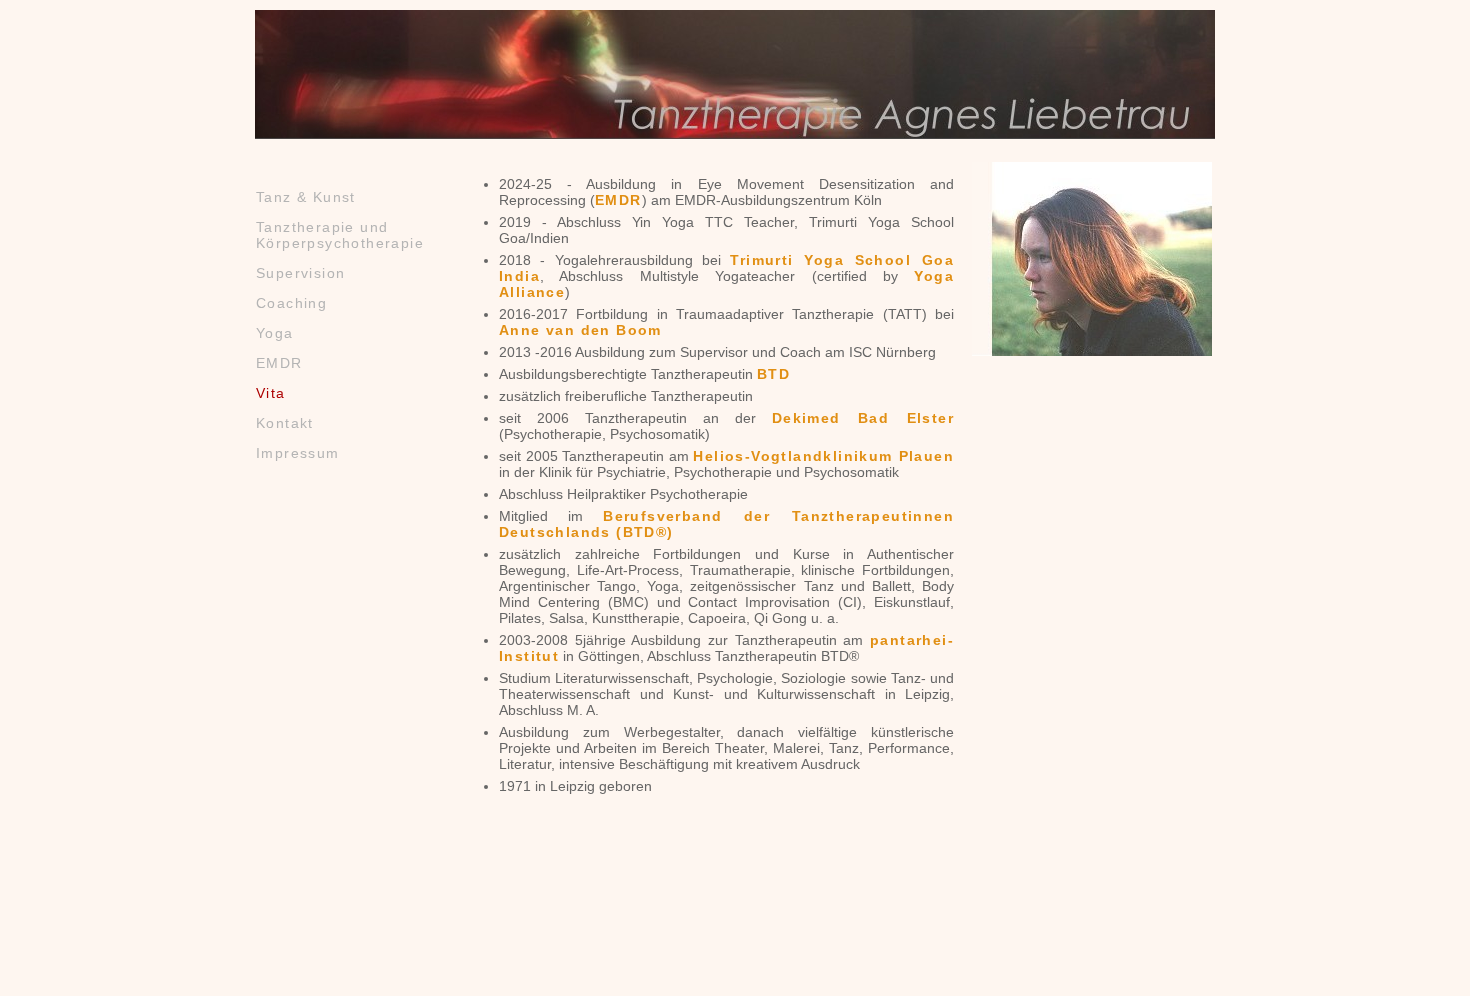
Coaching (291, 303)
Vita (271, 393)
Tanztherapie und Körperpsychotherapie (340, 235)
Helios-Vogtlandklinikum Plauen (823, 456)
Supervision (300, 273)
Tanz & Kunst (306, 197)
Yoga (275, 333)
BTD (773, 374)
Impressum (298, 453)
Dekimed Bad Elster (863, 418)
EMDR (279, 363)
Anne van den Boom (580, 330)
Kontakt (285, 423)
